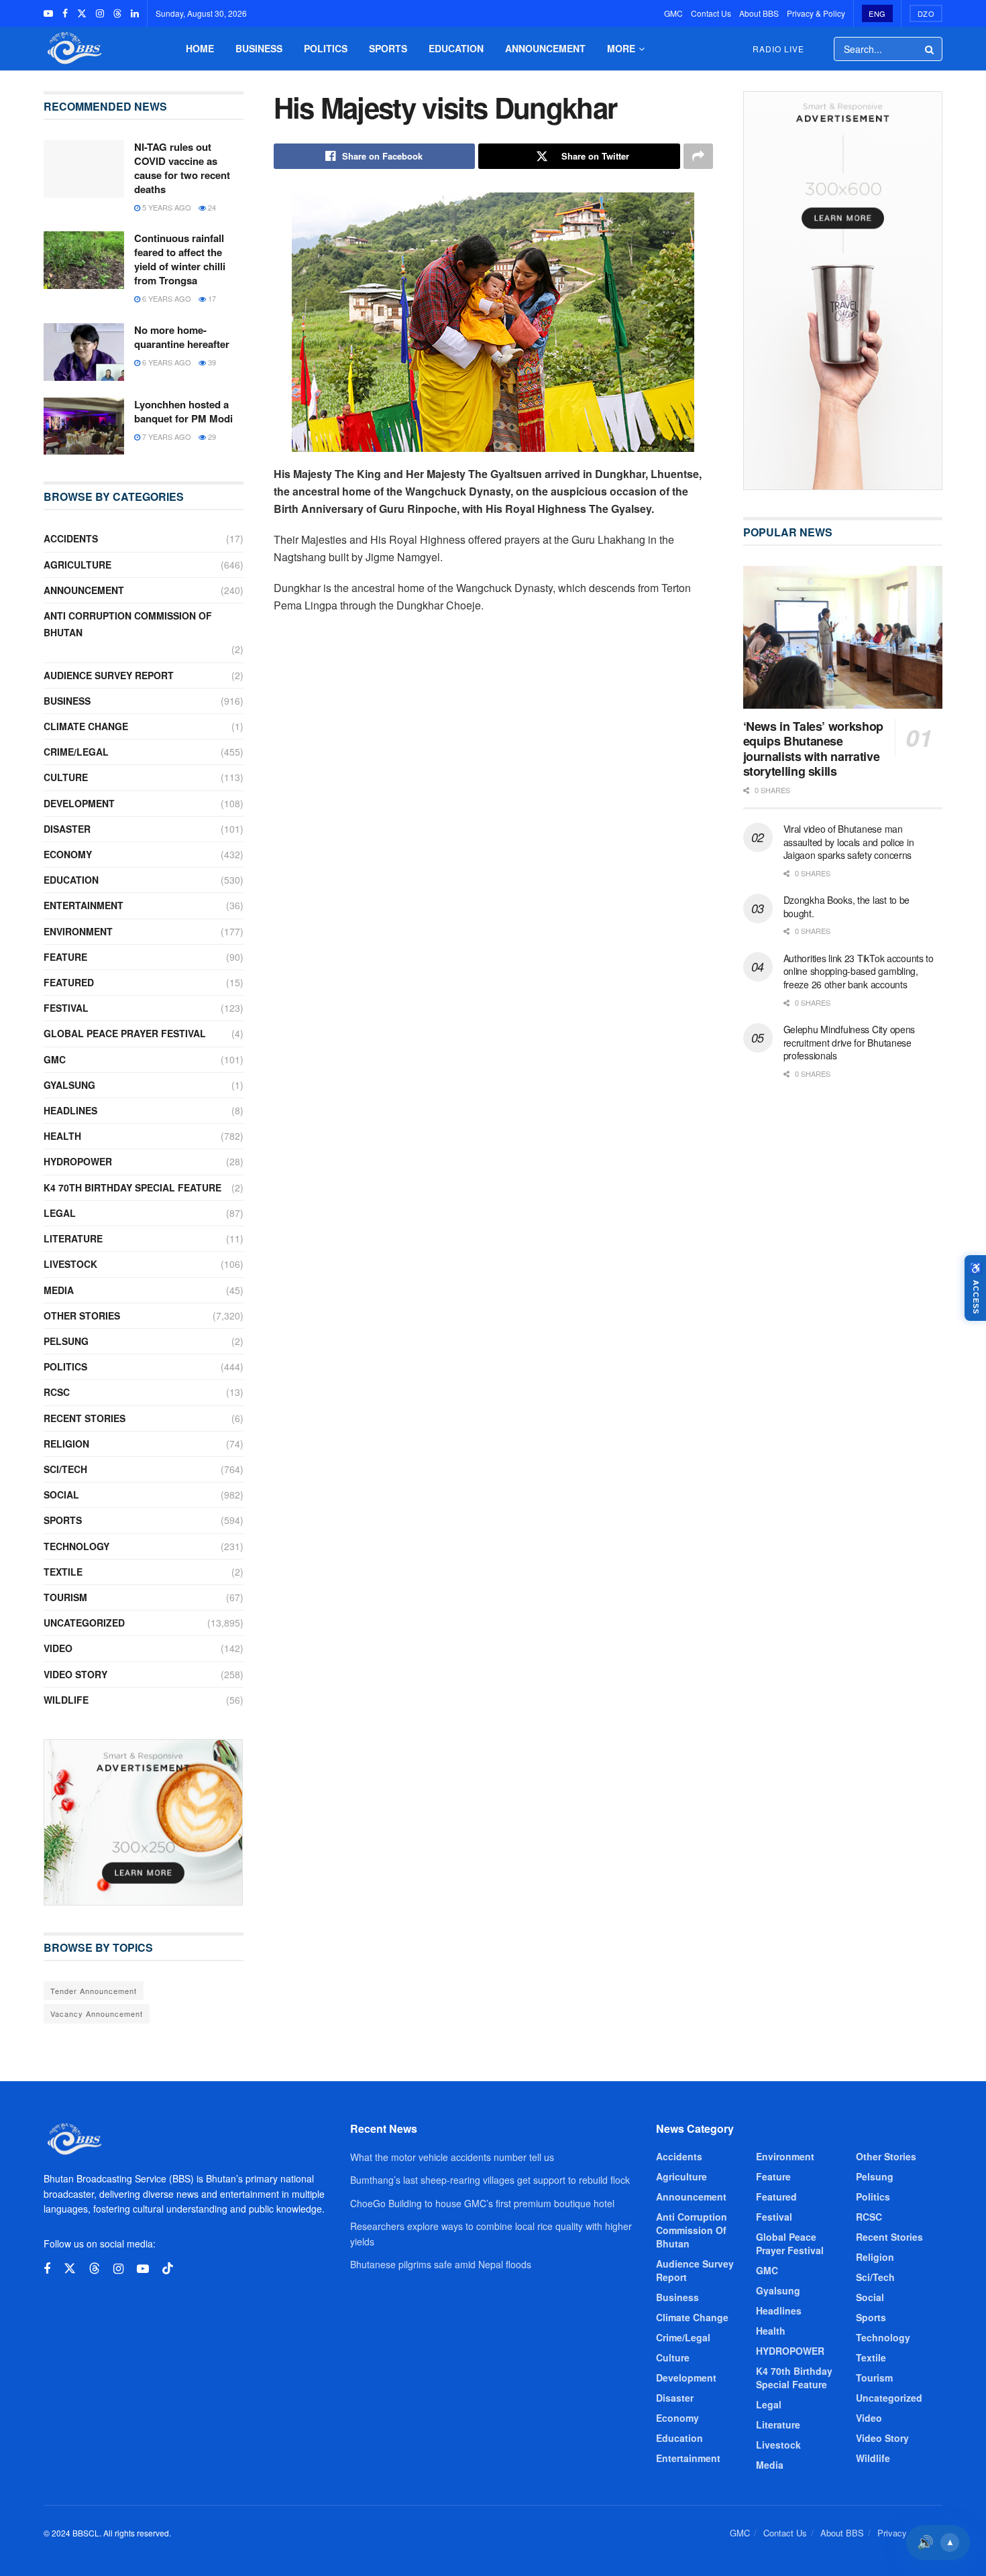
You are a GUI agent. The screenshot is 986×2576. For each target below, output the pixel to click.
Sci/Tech (65, 1469)
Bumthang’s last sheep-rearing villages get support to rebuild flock (490, 2180)
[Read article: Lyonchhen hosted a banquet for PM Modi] (84, 426)
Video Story (75, 1674)
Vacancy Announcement (97, 2013)
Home (200, 48)
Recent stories (85, 1418)
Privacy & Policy (816, 13)
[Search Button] (930, 49)
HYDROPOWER (78, 1161)
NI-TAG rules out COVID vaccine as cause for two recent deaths (182, 168)
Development (79, 803)
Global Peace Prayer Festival (125, 1033)
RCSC (57, 1392)
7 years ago (166, 436)
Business (259, 48)
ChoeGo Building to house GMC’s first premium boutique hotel (482, 2203)
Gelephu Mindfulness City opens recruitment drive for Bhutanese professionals (850, 1042)
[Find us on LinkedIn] (135, 13)
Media (59, 1290)
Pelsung (66, 1341)
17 (211, 298)
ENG (877, 13)
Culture (66, 777)
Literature (73, 1238)
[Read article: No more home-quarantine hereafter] (84, 352)
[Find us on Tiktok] (168, 2269)
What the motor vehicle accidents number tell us (452, 2157)
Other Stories (82, 1315)
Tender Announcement (94, 1991)
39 (211, 362)
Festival (66, 1008)
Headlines (70, 1110)
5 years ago (166, 207)
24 (211, 207)
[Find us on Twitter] (82, 13)
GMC (673, 13)
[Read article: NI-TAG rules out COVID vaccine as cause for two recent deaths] (84, 169)
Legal (60, 1213)
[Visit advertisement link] (144, 1822)
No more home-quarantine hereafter (182, 337)
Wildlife (66, 1700)
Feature (65, 957)
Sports (388, 48)
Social (61, 1495)
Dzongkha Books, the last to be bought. (847, 906)
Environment (78, 931)
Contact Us (711, 13)
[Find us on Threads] (117, 13)
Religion (66, 1444)
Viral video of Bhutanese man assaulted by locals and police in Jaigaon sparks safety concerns (849, 842)
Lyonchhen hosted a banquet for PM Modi (183, 411)
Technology (76, 1546)
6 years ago (166, 298)
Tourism (65, 1597)
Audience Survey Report (109, 675)
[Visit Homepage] (73, 49)
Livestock (70, 1264)
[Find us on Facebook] (65, 13)
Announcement (545, 48)
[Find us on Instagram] (100, 13)
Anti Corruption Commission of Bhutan (128, 624)
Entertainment (84, 905)
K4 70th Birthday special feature (132, 1187)
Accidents (71, 538)
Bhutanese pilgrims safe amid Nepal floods (441, 2264)
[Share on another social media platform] (698, 156)
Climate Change (86, 726)
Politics (326, 48)
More (621, 48)
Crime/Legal (76, 752)
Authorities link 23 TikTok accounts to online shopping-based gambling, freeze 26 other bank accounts (859, 971)
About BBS (759, 13)
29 (211, 436)
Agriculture (77, 565)
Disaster (67, 829)
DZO (926, 13)
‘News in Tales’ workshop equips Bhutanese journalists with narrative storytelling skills (813, 749)
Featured (69, 982)
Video (58, 1648)
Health (62, 1136)
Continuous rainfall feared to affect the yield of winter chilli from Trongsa (180, 259)
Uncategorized (84, 1623)
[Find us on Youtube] (48, 13)
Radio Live (778, 49)
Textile (63, 1572)
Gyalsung (69, 1085)
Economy (68, 854)
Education (456, 48)
